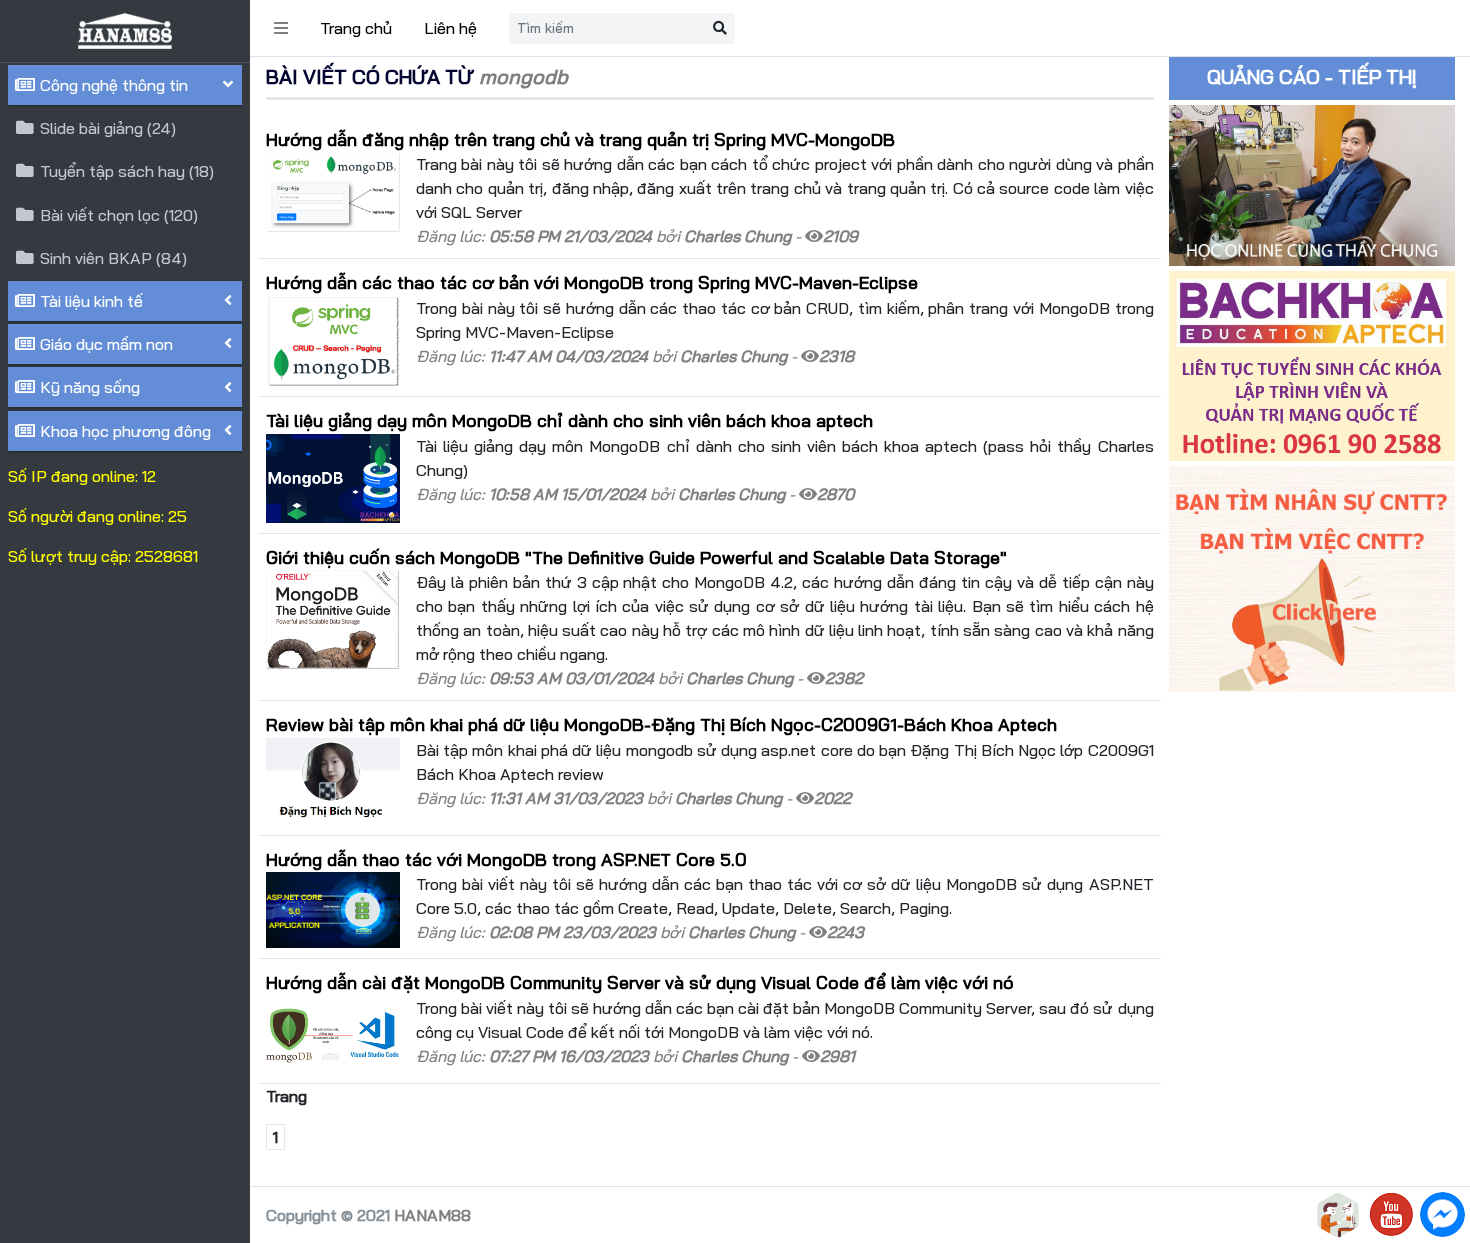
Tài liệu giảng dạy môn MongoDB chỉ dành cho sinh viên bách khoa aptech (569, 420)
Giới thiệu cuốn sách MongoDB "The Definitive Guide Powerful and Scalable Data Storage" (636, 557)
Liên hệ (450, 28)
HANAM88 (432, 1215)
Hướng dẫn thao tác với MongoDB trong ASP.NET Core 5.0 (506, 859)
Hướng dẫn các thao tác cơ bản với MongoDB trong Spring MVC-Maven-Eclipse (592, 282)
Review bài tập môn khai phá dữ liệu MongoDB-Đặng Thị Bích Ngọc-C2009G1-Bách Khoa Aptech (661, 724)
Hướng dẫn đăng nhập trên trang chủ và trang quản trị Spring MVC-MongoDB (580, 139)
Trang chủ (356, 28)
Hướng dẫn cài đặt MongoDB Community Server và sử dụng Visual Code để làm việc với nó (640, 982)
